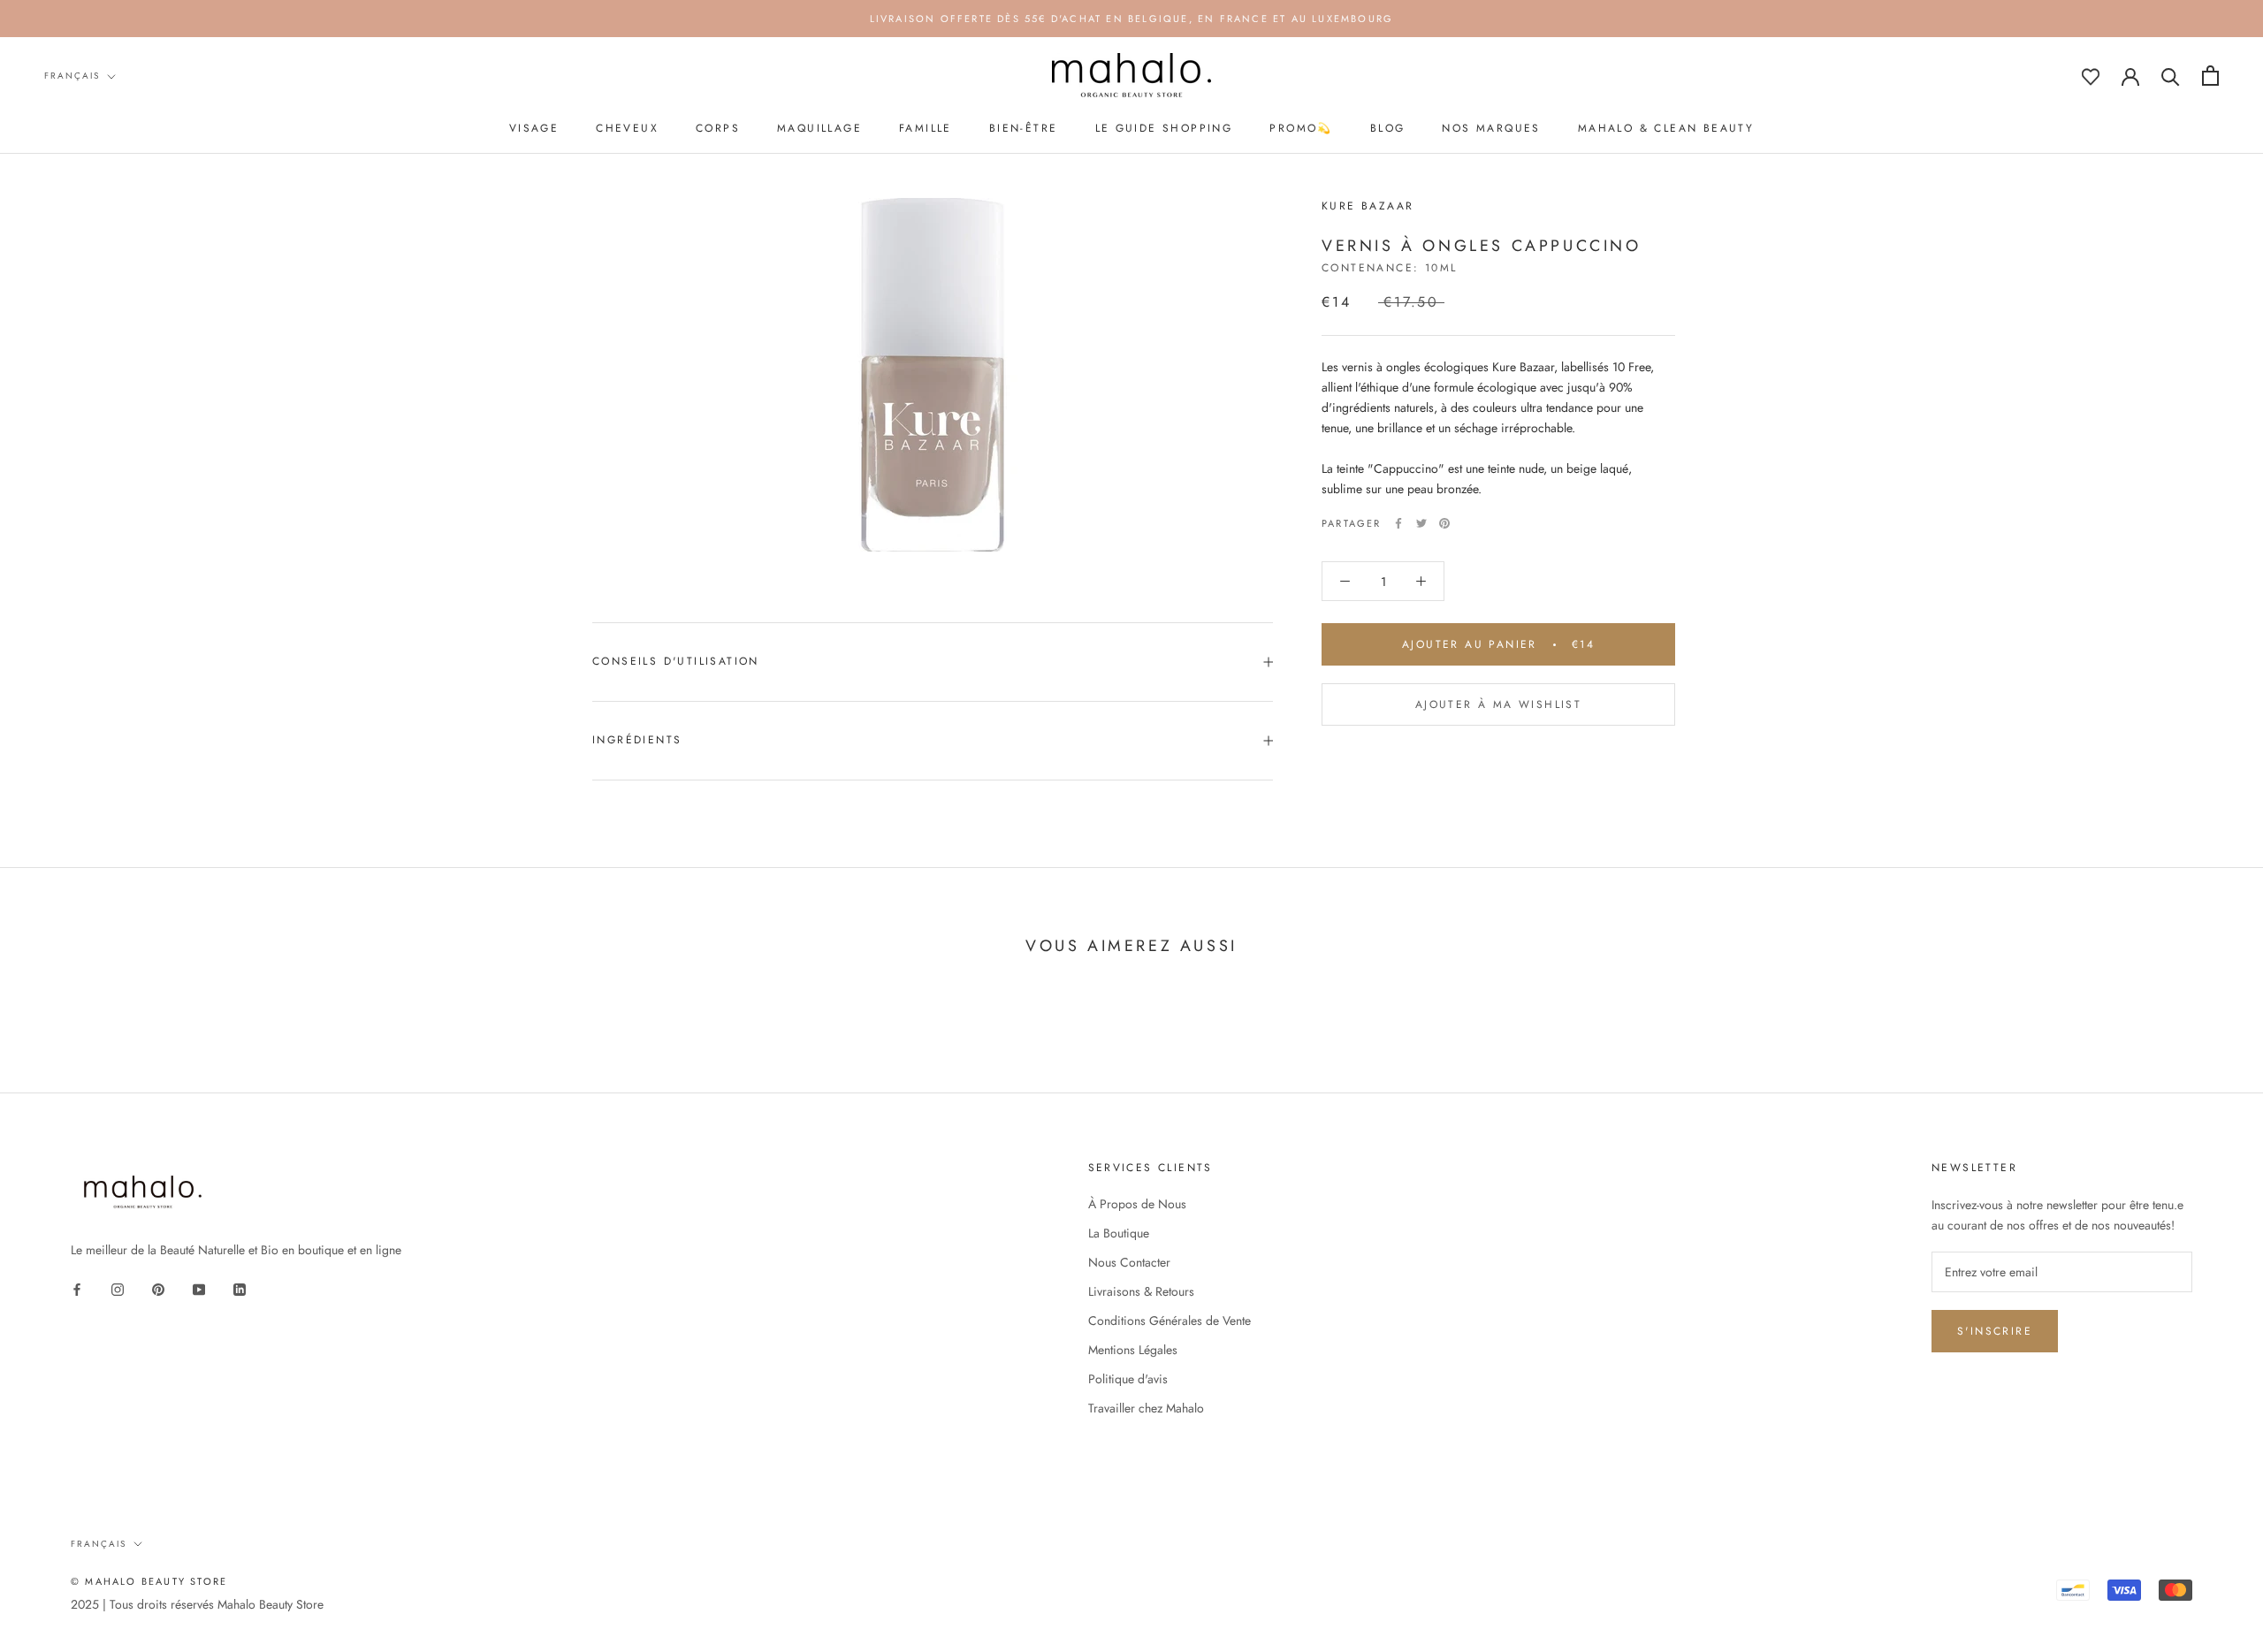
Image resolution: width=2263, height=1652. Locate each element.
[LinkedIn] (240, 1288)
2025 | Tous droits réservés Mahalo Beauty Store (197, 1604)
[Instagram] (118, 1288)
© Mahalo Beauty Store (149, 1581)
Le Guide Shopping (1164, 128)
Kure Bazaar (1368, 206)
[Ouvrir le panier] (2210, 76)
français (72, 76)
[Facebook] (1398, 523)
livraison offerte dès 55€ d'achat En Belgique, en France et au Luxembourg (1132, 19)
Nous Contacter (1129, 1262)
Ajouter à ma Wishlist (1498, 704)
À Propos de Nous (1137, 1204)
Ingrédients (637, 740)
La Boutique (1119, 1233)
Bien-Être (1024, 128)
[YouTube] (199, 1288)
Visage (534, 128)
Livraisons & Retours (1141, 1291)
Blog (1388, 128)
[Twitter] (1421, 523)
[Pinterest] (1444, 523)
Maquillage (819, 128)
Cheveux (627, 128)
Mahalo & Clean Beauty (1666, 128)
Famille (926, 128)
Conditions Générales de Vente (1170, 1321)
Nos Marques (1491, 128)
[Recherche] (2171, 76)
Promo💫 (1301, 128)
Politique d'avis (1128, 1379)
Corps (718, 128)
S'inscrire (1995, 1331)
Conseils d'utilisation (676, 661)
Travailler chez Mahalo (1146, 1408)
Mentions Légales (1133, 1350)
